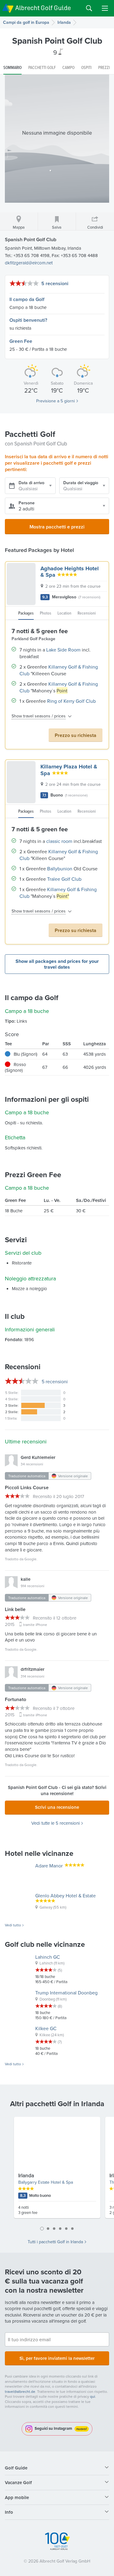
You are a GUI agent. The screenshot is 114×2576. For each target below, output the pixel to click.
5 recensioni (55, 283)
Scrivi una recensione (57, 1807)
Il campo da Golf (27, 299)
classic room (59, 841)
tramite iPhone (35, 1625)
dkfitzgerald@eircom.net (29, 263)
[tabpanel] (57, 2170)
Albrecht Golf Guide (43, 8)
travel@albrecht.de (20, 2391)
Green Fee (21, 341)
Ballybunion (60, 869)
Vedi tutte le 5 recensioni (55, 1823)
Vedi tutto (13, 1925)
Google (30, 1559)
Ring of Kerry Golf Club (71, 701)
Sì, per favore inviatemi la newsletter (57, 2358)
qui (93, 2396)
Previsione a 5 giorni (55, 401)
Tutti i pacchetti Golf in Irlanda (55, 2242)
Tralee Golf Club (64, 879)
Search (89, 8)
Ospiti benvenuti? (28, 320)
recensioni (55, 1381)
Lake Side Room (63, 650)
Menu (105, 8)
